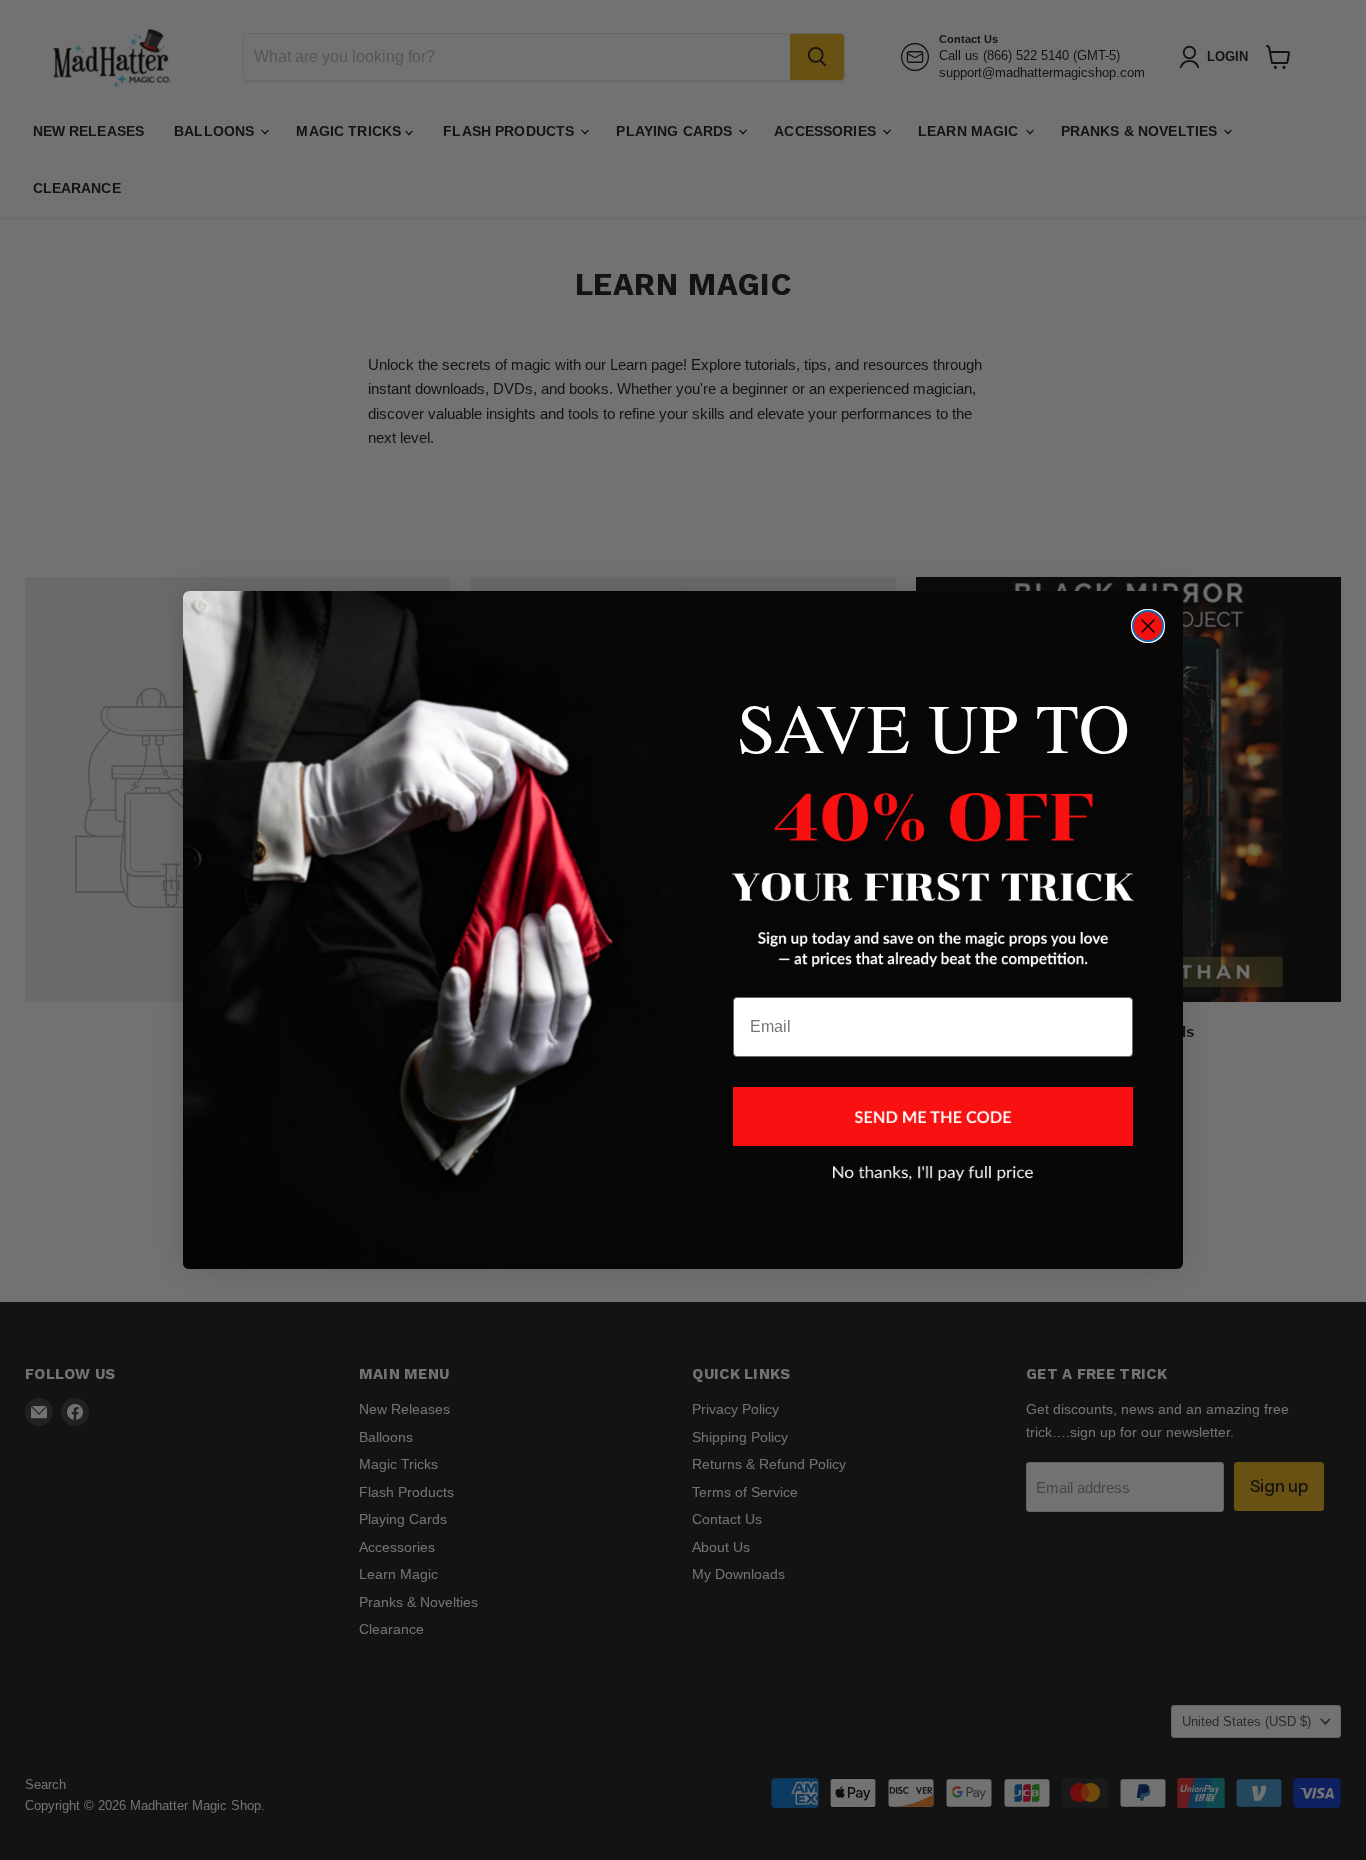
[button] (933, 1116)
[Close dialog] (1148, 626)
